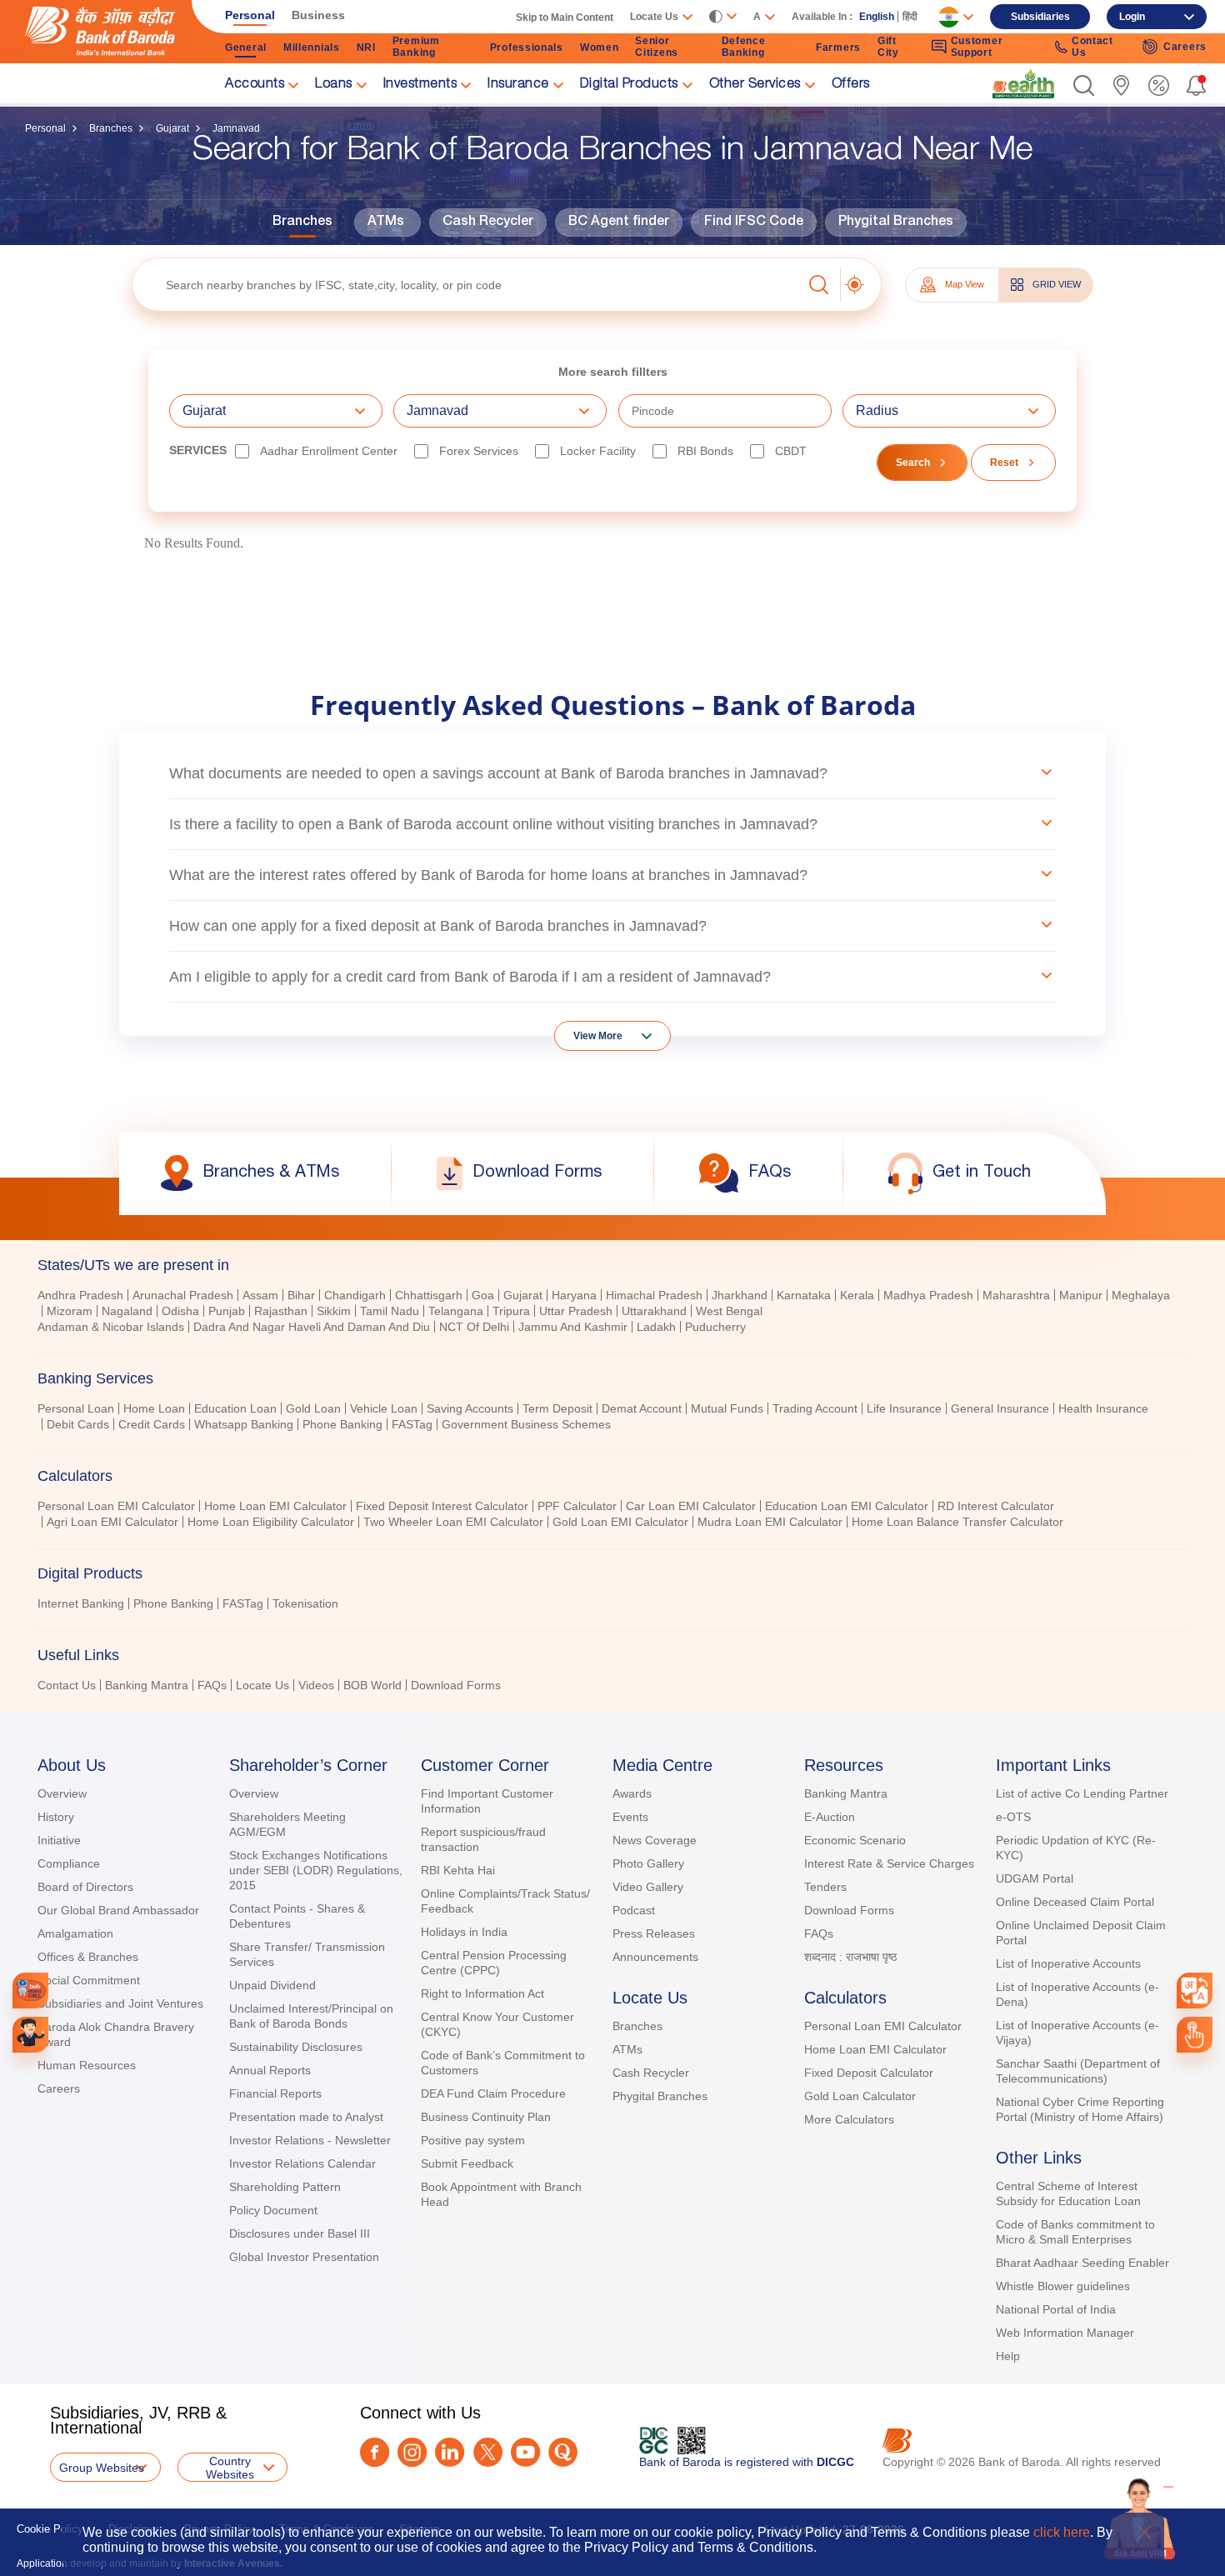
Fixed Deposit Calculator (869, 2073)
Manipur (1081, 1295)
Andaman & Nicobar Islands (111, 1327)
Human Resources (87, 2065)
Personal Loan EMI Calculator (116, 1506)
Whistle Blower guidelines (1063, 2286)
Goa (483, 1295)
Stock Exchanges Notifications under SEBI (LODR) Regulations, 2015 (316, 1870)
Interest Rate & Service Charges (889, 1863)
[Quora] (563, 2452)
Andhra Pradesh (80, 1295)
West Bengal (729, 1311)
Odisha (180, 1311)
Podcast (634, 1910)
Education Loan (235, 1408)
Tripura (511, 1311)
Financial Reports (275, 2093)
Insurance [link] (518, 85)
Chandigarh (355, 1295)
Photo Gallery (648, 1863)
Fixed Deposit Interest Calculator (442, 1506)
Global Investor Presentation (304, 2257)
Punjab (227, 1311)
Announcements (655, 1957)
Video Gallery (648, 1887)
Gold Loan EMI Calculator (620, 1522)
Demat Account (642, 1408)
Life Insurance (904, 1408)
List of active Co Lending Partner (1082, 1793)
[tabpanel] (612, 1313)
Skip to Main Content (565, 18)
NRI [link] (366, 48)
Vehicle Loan (384, 1408)
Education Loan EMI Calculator (847, 1506)
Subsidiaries (1040, 17)
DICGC (835, 2462)
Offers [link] (851, 85)
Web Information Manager (1065, 2333)
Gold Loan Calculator (860, 2096)
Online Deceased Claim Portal (1075, 1902)
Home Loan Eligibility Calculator (271, 1522)
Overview (62, 1793)
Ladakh (656, 1327)
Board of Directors (85, 1887)
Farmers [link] (838, 48)
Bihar (301, 1295)
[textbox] (467, 285)
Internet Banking (81, 1603)
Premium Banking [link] (416, 47)
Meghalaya (1141, 1295)
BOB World (372, 1685)
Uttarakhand (654, 1311)
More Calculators (849, 2119)
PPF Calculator (577, 1506)
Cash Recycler (488, 223)
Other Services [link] (755, 85)
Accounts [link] (255, 85)
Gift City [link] (888, 47)
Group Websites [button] (102, 2468)
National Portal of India (1056, 2309)
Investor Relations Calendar (302, 2163)
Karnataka (804, 1295)
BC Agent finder (619, 223)
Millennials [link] (312, 48)
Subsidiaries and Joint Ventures (120, 2003)
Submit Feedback (467, 2163)
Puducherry (715, 1327)
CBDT (791, 451)
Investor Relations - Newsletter (310, 2140)
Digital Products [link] (629, 85)
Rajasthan (281, 1311)
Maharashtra (1016, 1295)
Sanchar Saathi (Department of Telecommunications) (1078, 2071)
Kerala (857, 1295)
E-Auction (830, 1817)
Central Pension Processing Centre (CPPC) (494, 1963)
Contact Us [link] (1092, 47)
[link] (1023, 84)
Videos (316, 1685)
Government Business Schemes (526, 1424)
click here (1062, 2532)
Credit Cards (152, 1424)
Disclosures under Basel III (300, 2233)
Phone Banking (342, 1424)
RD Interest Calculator (996, 1506)
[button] (1084, 85)
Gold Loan (313, 1408)
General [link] (246, 48)
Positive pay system (473, 2140)
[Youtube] (525, 2452)
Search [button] (913, 463)
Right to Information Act (482, 1993)
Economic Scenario (855, 1840)
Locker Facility (598, 451)
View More (598, 1036)
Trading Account (815, 1408)
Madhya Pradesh (928, 1295)
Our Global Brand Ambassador (118, 1910)
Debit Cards (78, 1424)
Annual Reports (270, 2070)
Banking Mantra (147, 1685)
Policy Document (273, 2210)
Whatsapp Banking (244, 1424)
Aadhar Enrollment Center (329, 451)
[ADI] (30, 2035)
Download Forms (456, 1685)
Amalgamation (75, 1933)
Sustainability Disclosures (296, 2047)
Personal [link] (250, 15)
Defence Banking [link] (744, 47)
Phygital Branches (896, 223)
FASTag (412, 1424)
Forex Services (479, 451)
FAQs (212, 1685)
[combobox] (1195, 1991)
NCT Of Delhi (474, 1327)
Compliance (69, 1863)
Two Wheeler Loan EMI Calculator (453, 1522)
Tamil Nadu (390, 1311)
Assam (260, 1295)
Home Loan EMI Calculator (275, 1506)
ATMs (386, 223)
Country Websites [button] (230, 2468)
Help (1008, 2356)
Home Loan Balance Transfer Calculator (957, 1522)
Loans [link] (334, 85)
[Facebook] (375, 2452)
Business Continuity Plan (486, 2117)
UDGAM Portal (1035, 1878)
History (56, 1817)
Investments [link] (420, 85)
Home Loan (154, 1408)
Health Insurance (1103, 1408)
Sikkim (334, 1311)
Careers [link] (1185, 47)
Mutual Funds (727, 1408)
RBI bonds (705, 451)
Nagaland (127, 1311)
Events (630, 1817)
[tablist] (612, 1468)
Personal (45, 128)
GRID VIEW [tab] (1057, 284)
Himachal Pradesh (654, 1295)
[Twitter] (488, 2452)
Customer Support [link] (977, 47)
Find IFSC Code (754, 223)
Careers (59, 2088)
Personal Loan (76, 1408)
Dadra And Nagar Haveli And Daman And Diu (312, 1327)
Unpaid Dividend (272, 1985)
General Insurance (1000, 1408)
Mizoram (70, 1311)
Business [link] (318, 15)
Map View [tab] (965, 284)
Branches (111, 128)
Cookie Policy (50, 2529)
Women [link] (600, 48)
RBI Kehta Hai (458, 1870)
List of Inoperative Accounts (1068, 1963)
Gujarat (172, 128)
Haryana (574, 1295)
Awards (632, 1793)
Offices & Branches (88, 1957)
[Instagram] (412, 2452)
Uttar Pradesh (576, 1311)
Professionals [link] (527, 48)
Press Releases (654, 1933)
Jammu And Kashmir (573, 1327)
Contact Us (67, 1685)
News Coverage (655, 1840)
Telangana (456, 1311)
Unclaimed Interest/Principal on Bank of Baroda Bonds (311, 2016)
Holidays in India (464, 1932)
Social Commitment (89, 1980)
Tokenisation (305, 1603)
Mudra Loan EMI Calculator (770, 1522)
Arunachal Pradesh (183, 1295)
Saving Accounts (470, 1408)
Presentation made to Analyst (306, 2117)
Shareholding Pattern (285, 2187)
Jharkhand (740, 1295)
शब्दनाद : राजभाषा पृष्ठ (850, 1957)
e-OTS (1013, 1817)
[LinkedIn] (450, 2452)
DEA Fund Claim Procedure (493, 2093)
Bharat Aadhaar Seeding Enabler (1082, 2263)
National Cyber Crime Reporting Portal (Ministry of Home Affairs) (1080, 2109)
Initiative (59, 1840)
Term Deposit (557, 1408)
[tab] (612, 1378)
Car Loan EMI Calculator (691, 1506)
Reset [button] (1004, 463)
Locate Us (262, 1685)
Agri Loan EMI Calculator (112, 1522)
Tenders (825, 1887)
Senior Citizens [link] (657, 47)
